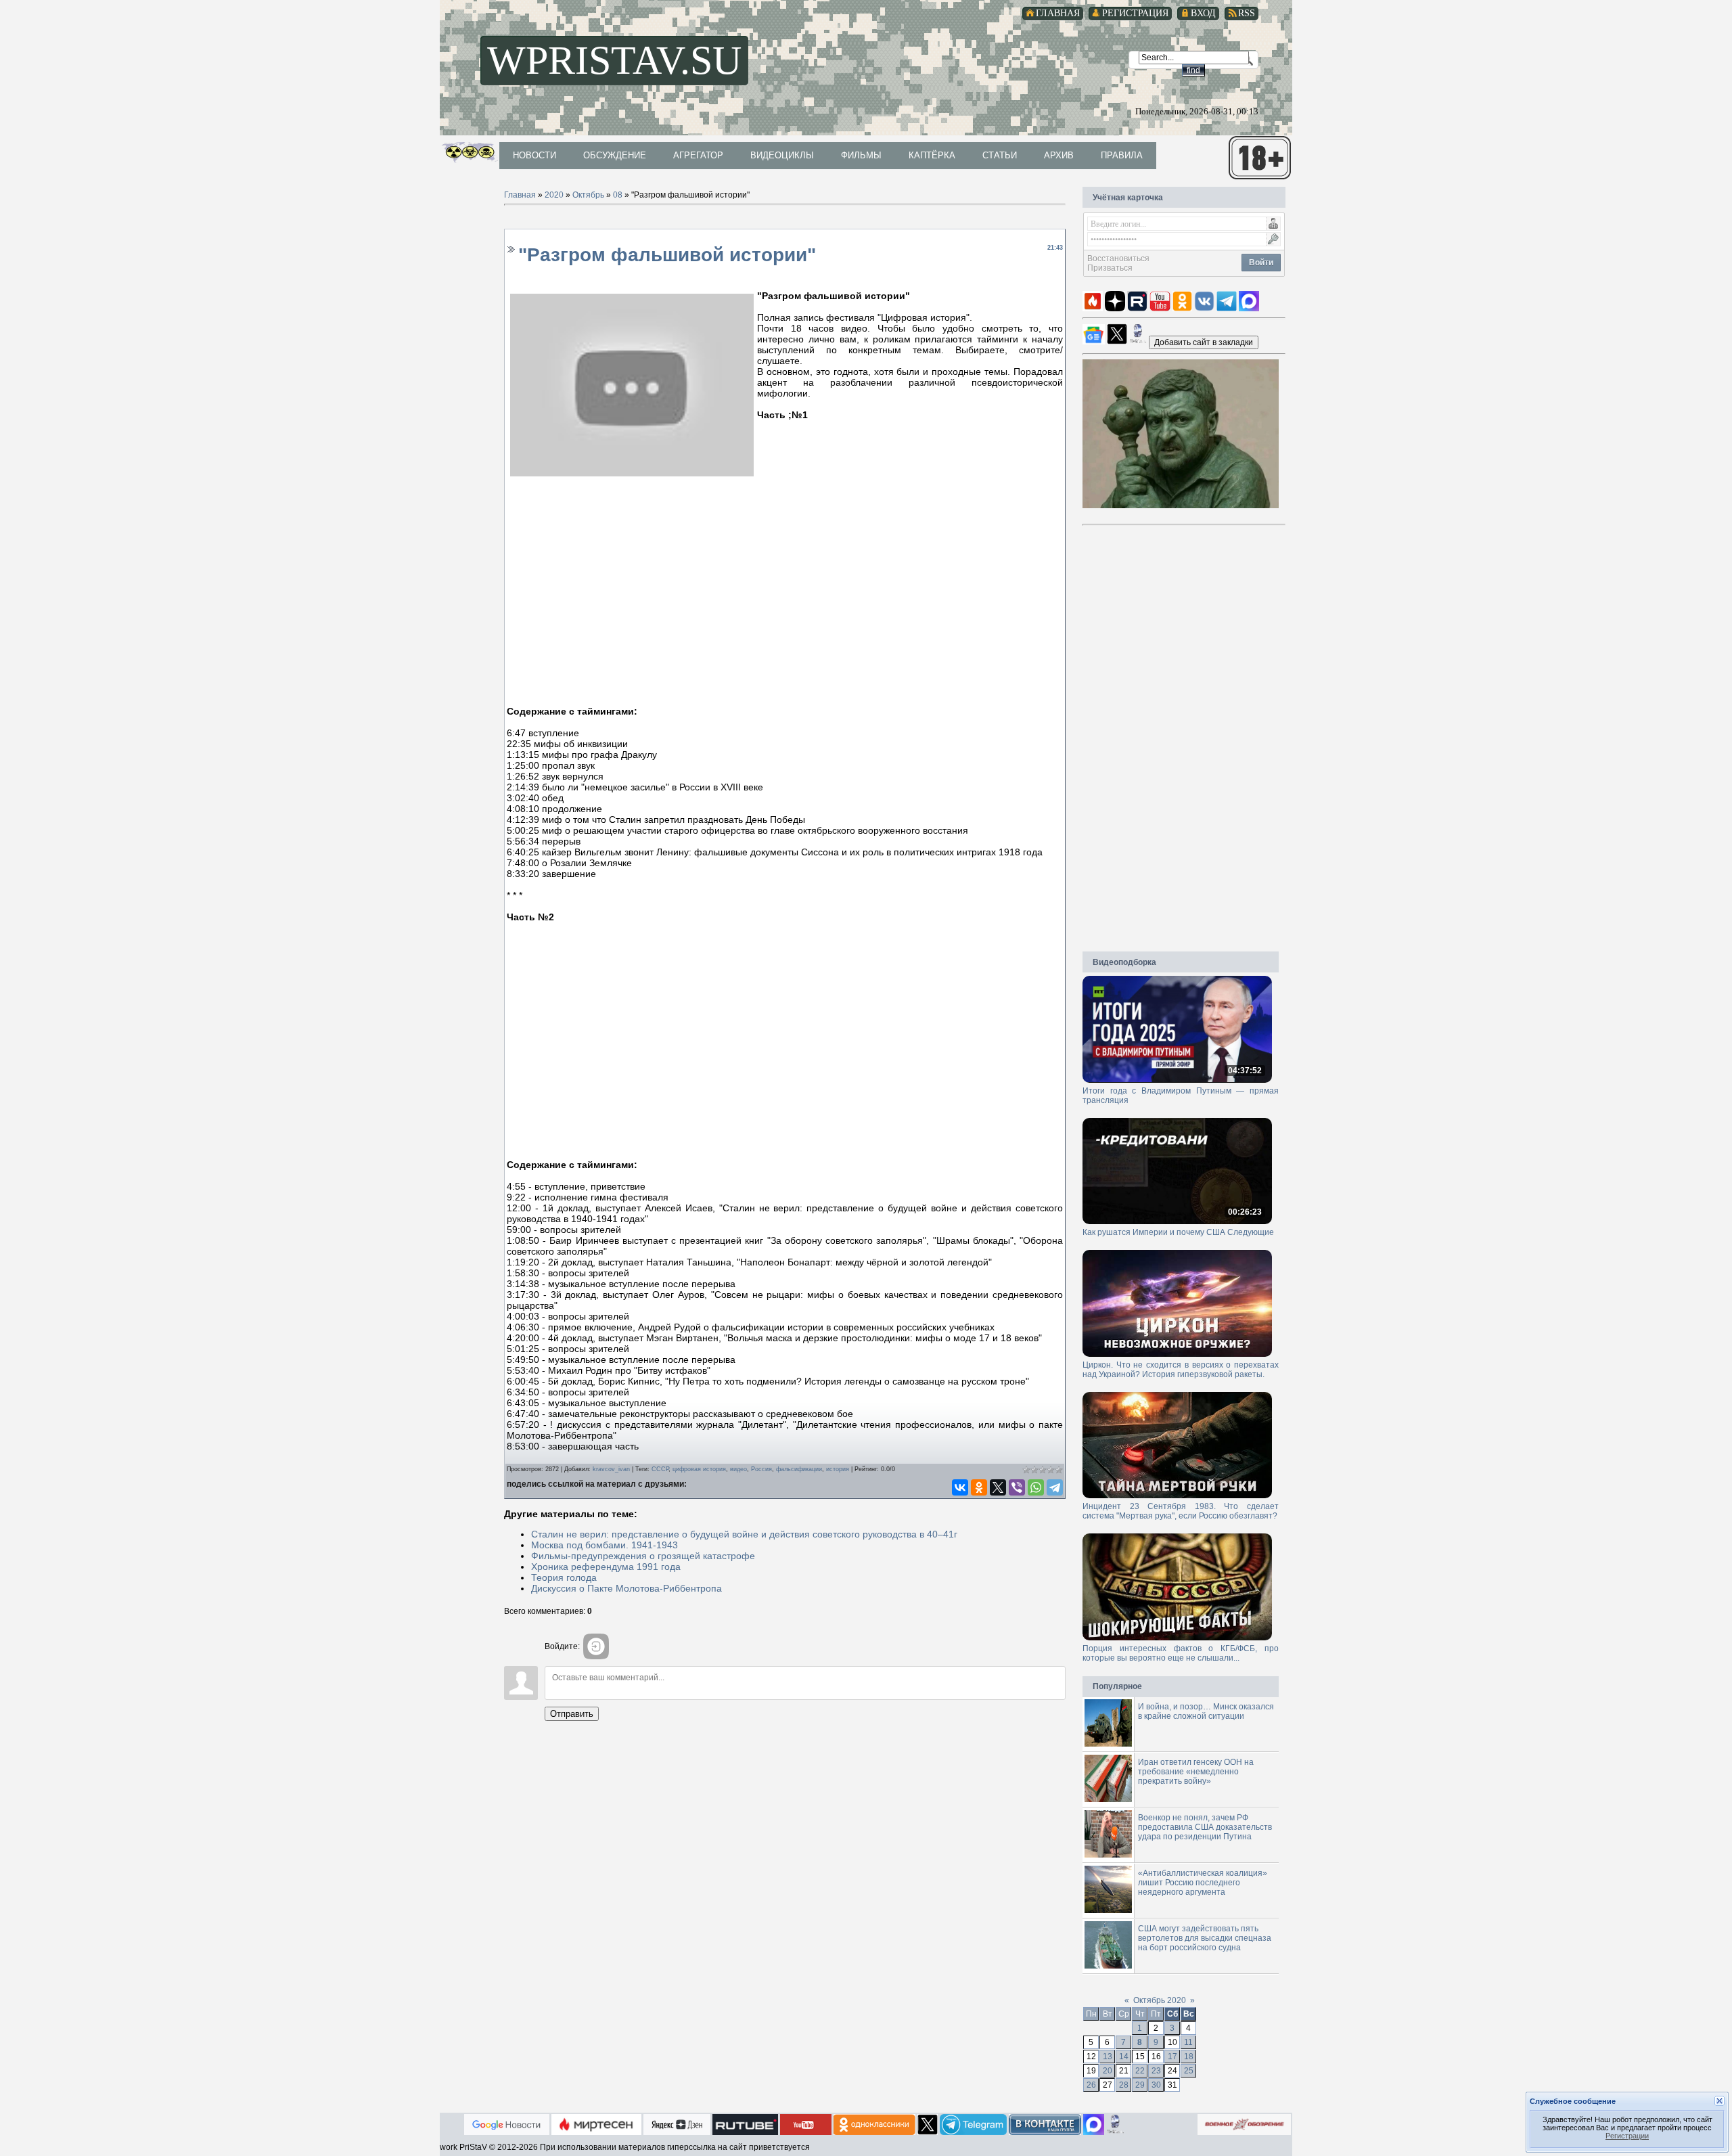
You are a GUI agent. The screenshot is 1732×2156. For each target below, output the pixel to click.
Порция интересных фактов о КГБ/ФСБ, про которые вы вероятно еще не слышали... (1181, 1653)
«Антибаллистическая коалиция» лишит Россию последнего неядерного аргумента (1203, 1883)
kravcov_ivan (611, 1469)
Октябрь (588, 195)
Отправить (572, 1714)
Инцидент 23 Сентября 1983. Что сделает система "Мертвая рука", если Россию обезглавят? (1181, 1511)
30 (1156, 2085)
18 (1189, 2057)
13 (1108, 2057)
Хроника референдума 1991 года (606, 1567)
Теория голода (564, 1577)
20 (1108, 2071)
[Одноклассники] (979, 1487)
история (838, 1469)
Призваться (1110, 268)
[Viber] (1017, 1487)
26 (1091, 2085)
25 (1189, 2071)
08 (618, 195)
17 (1172, 2057)
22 (1140, 2071)
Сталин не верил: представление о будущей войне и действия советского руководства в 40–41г (744, 1534)
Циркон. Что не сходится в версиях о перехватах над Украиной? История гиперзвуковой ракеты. (1181, 1370)
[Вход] (596, 1646)
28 (1124, 2085)
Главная (520, 195)
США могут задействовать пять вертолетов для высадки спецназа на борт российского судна (1205, 1938)
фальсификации (799, 1469)
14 (1124, 2057)
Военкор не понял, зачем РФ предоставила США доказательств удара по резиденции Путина (1205, 1827)
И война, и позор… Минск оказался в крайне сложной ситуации (1206, 1711)
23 (1156, 2071)
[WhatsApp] (1036, 1487)
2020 (554, 195)
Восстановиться (1118, 259)
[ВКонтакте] (960, 1487)
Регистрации (1627, 2136)
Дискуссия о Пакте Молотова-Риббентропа (626, 1588)
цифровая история (699, 1469)
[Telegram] (1055, 1487)
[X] (998, 1487)
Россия (761, 1469)
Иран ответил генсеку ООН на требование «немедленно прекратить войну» (1196, 1772)
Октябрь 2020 (1160, 2000)
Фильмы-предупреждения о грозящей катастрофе (643, 1556)
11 (1188, 2042)
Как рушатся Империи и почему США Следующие (1178, 1232)
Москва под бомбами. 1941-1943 (605, 1545)
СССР (660, 1469)
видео (738, 1469)
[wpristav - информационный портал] (1204, 342)
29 (1140, 2085)
